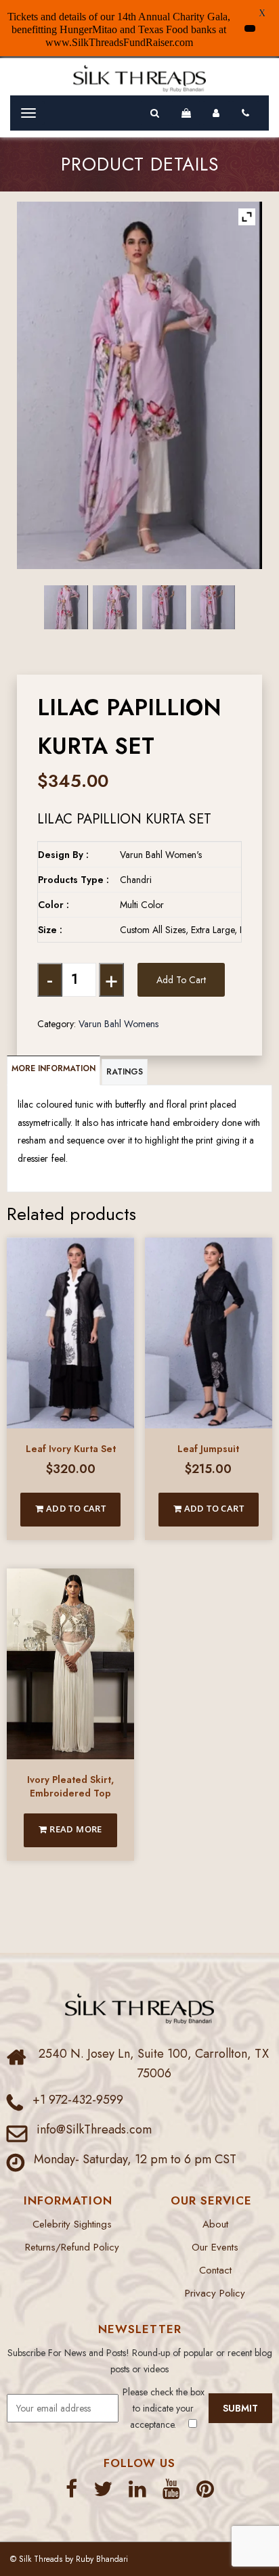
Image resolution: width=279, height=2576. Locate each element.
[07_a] (66, 607)
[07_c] (164, 607)
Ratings (125, 1072)
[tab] (54, 1070)
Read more (75, 1829)
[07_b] (115, 607)
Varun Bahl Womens (119, 1024)
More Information (53, 1068)
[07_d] (213, 607)
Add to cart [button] (74, 1508)
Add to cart (181, 980)
